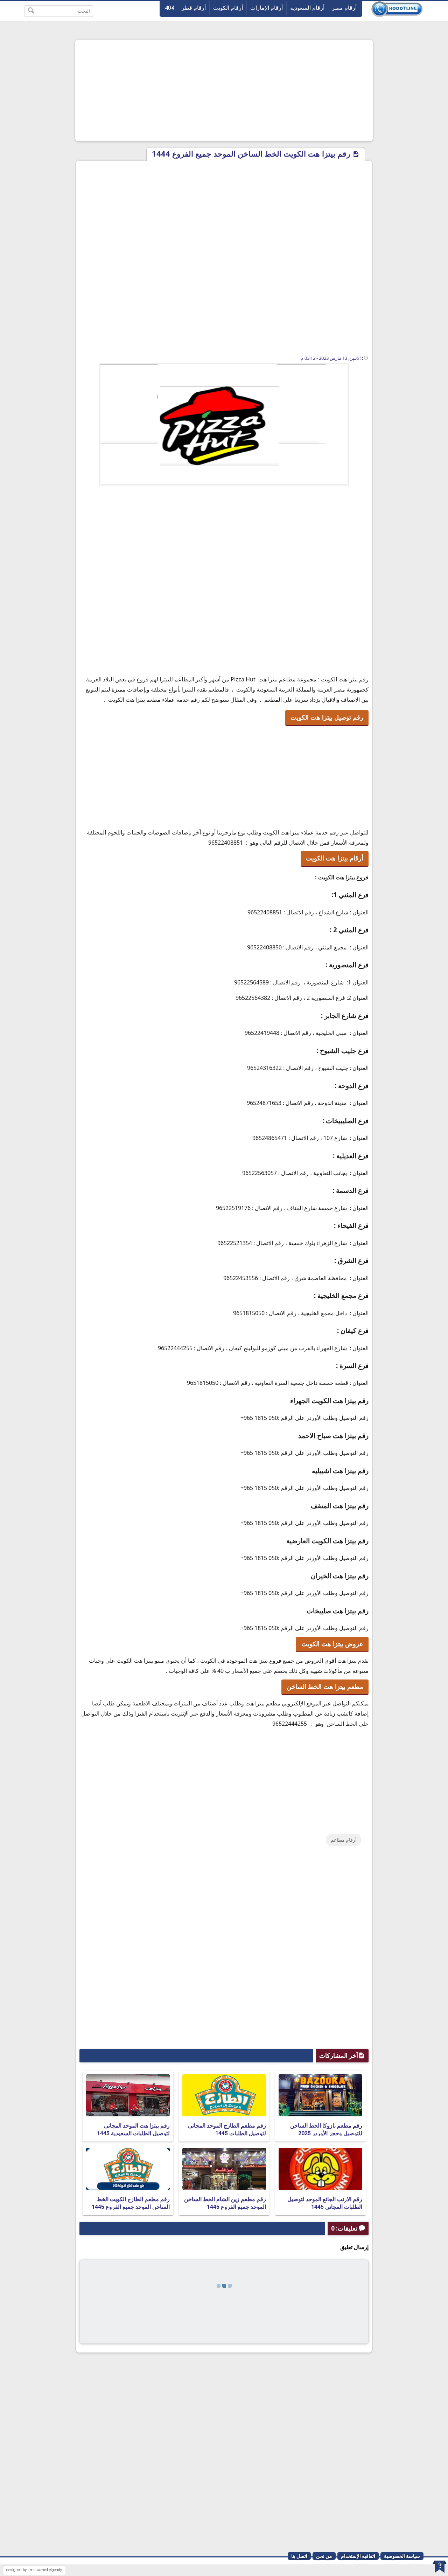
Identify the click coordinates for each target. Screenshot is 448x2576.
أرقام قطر (194, 8)
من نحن (324, 2556)
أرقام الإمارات (267, 8)
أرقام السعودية (307, 8)
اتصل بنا (299, 2556)
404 (170, 8)
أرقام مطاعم (344, 1840)
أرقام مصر (344, 8)
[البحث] (31, 11)
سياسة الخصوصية (402, 2556)
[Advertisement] (224, 90)
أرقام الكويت (228, 8)
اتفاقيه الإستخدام (358, 2556)
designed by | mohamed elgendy (34, 2570)
